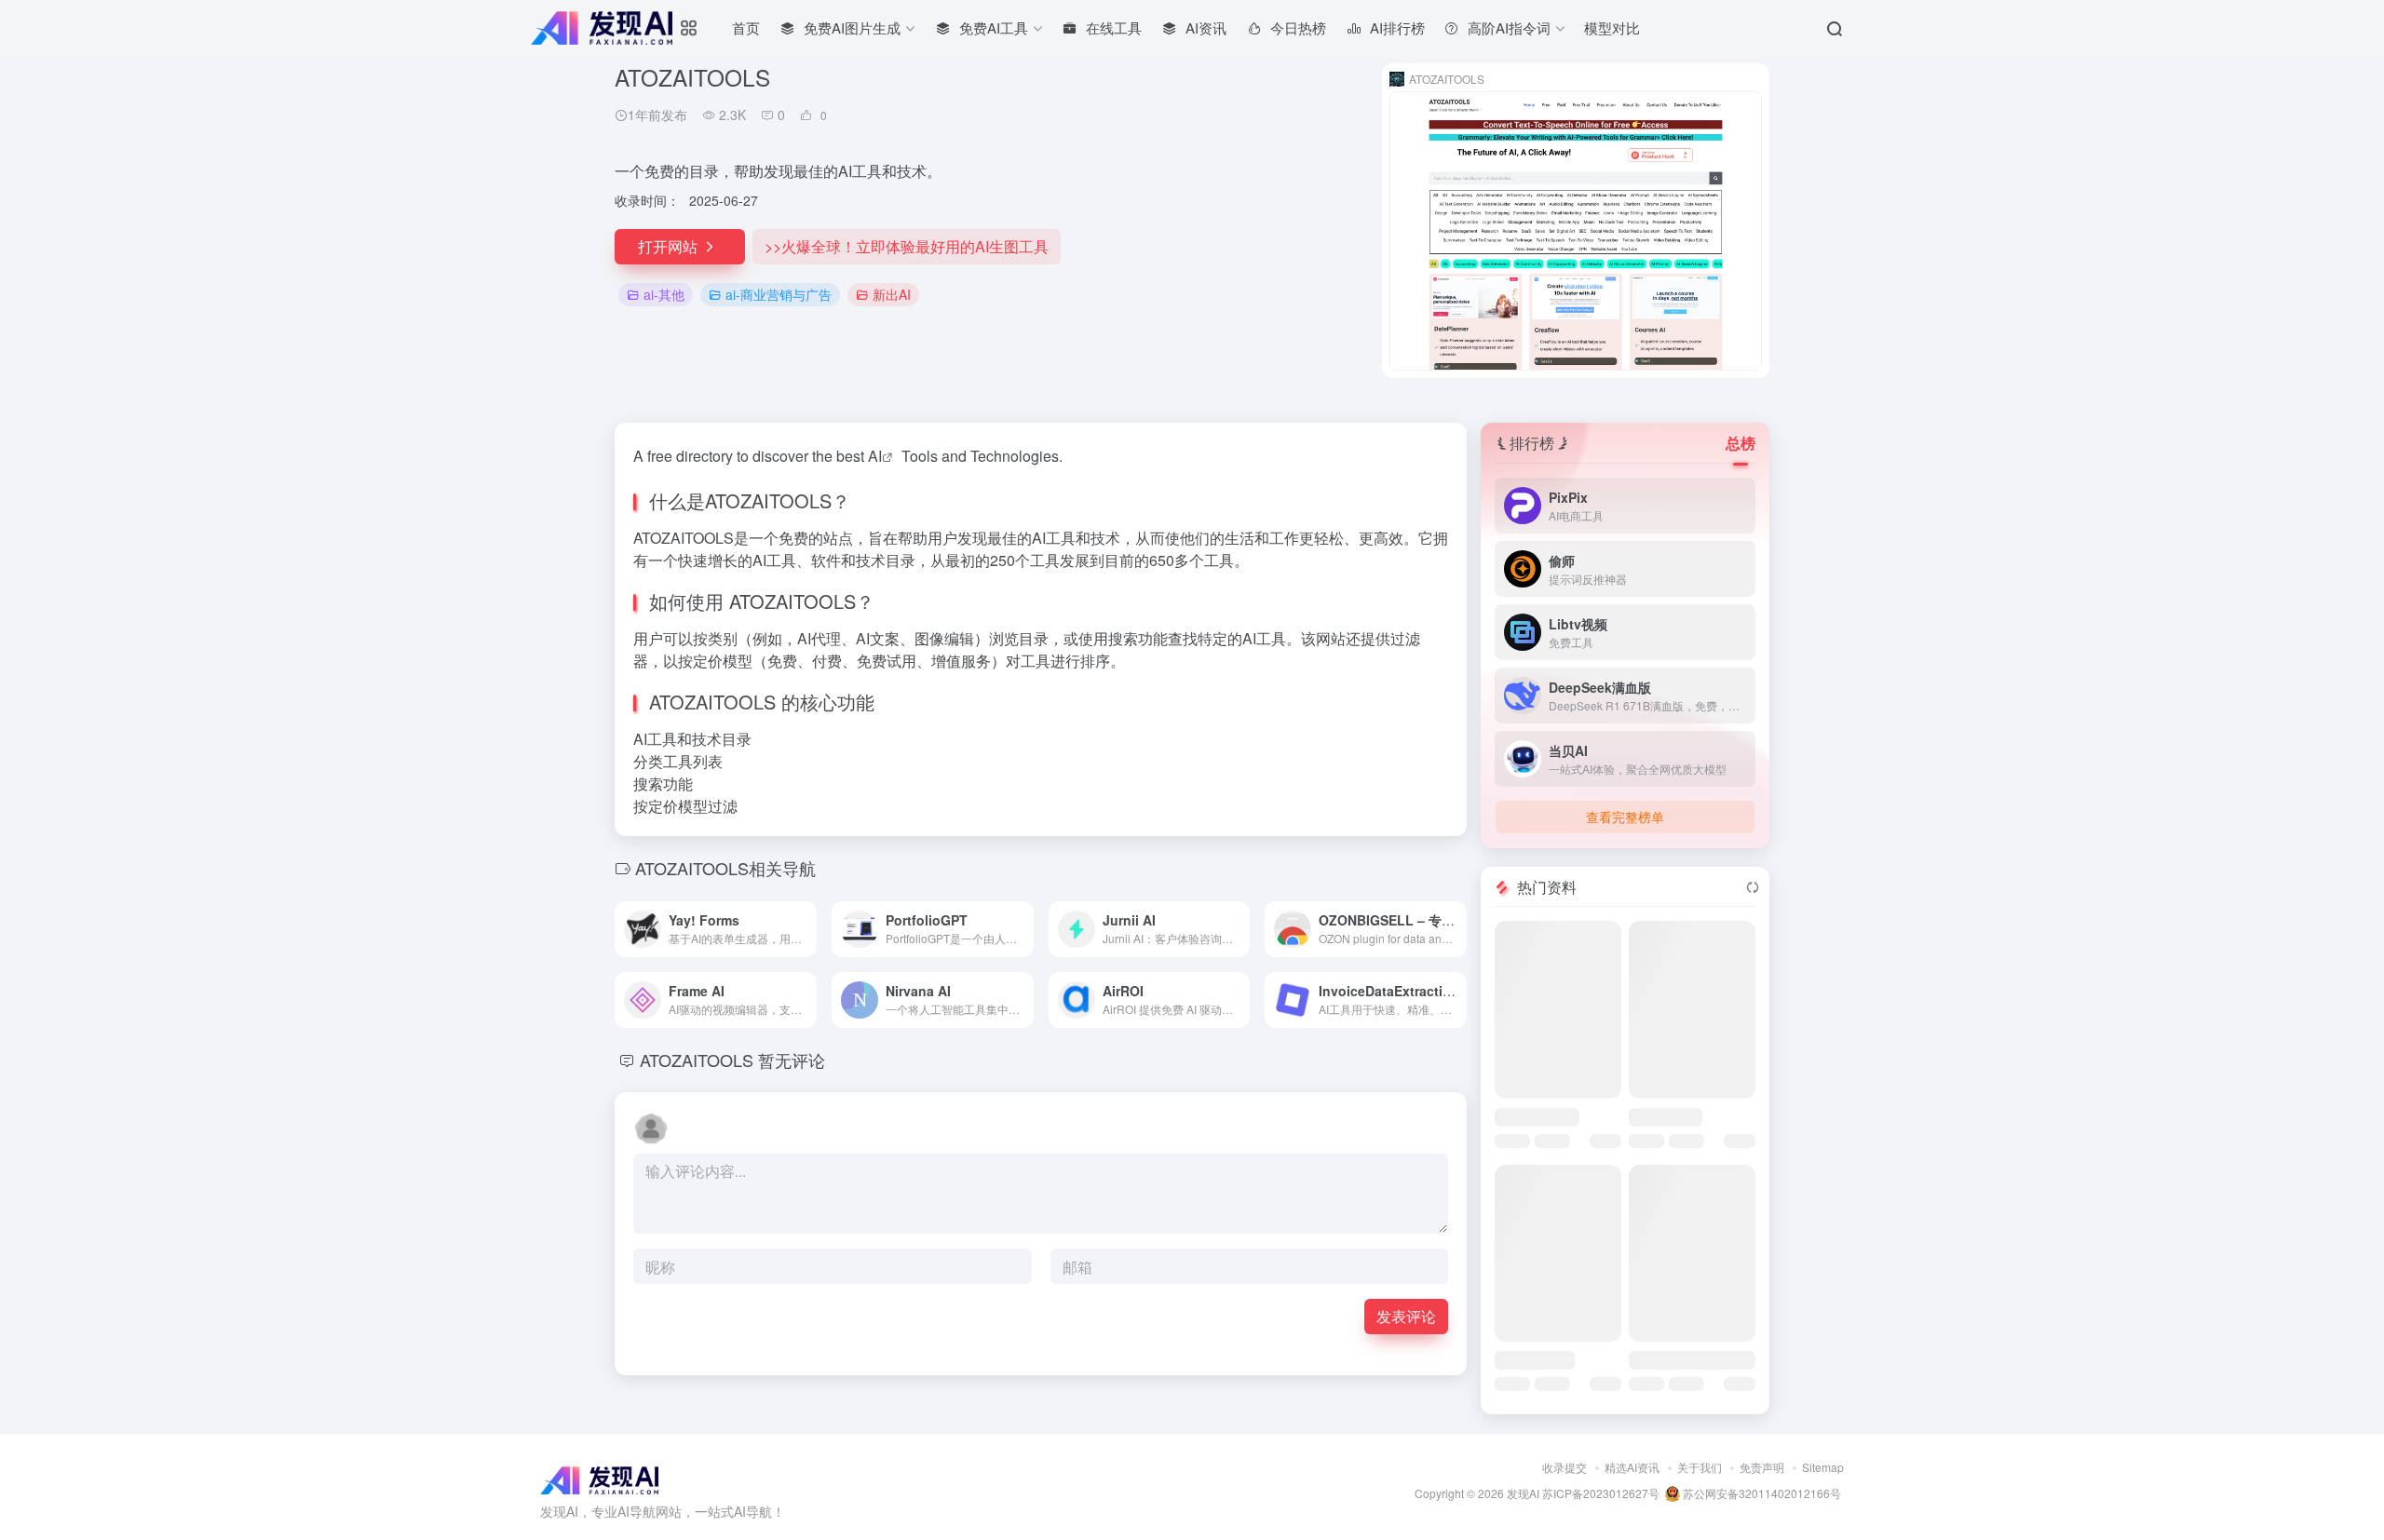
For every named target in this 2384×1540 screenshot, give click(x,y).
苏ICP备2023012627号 (1601, 1493)
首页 (746, 27)
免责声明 (1762, 1467)
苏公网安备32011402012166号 (1761, 1493)
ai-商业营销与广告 (779, 294)
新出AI (892, 294)
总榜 (1741, 443)
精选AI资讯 (1632, 1467)
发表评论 (1406, 1316)
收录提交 (1564, 1467)
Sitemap (1823, 1467)
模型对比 (1612, 27)
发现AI (1523, 1493)
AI (875, 456)
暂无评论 (792, 1060)
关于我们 (1700, 1467)
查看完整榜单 (1625, 817)
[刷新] (1753, 887)
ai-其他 (664, 294)
